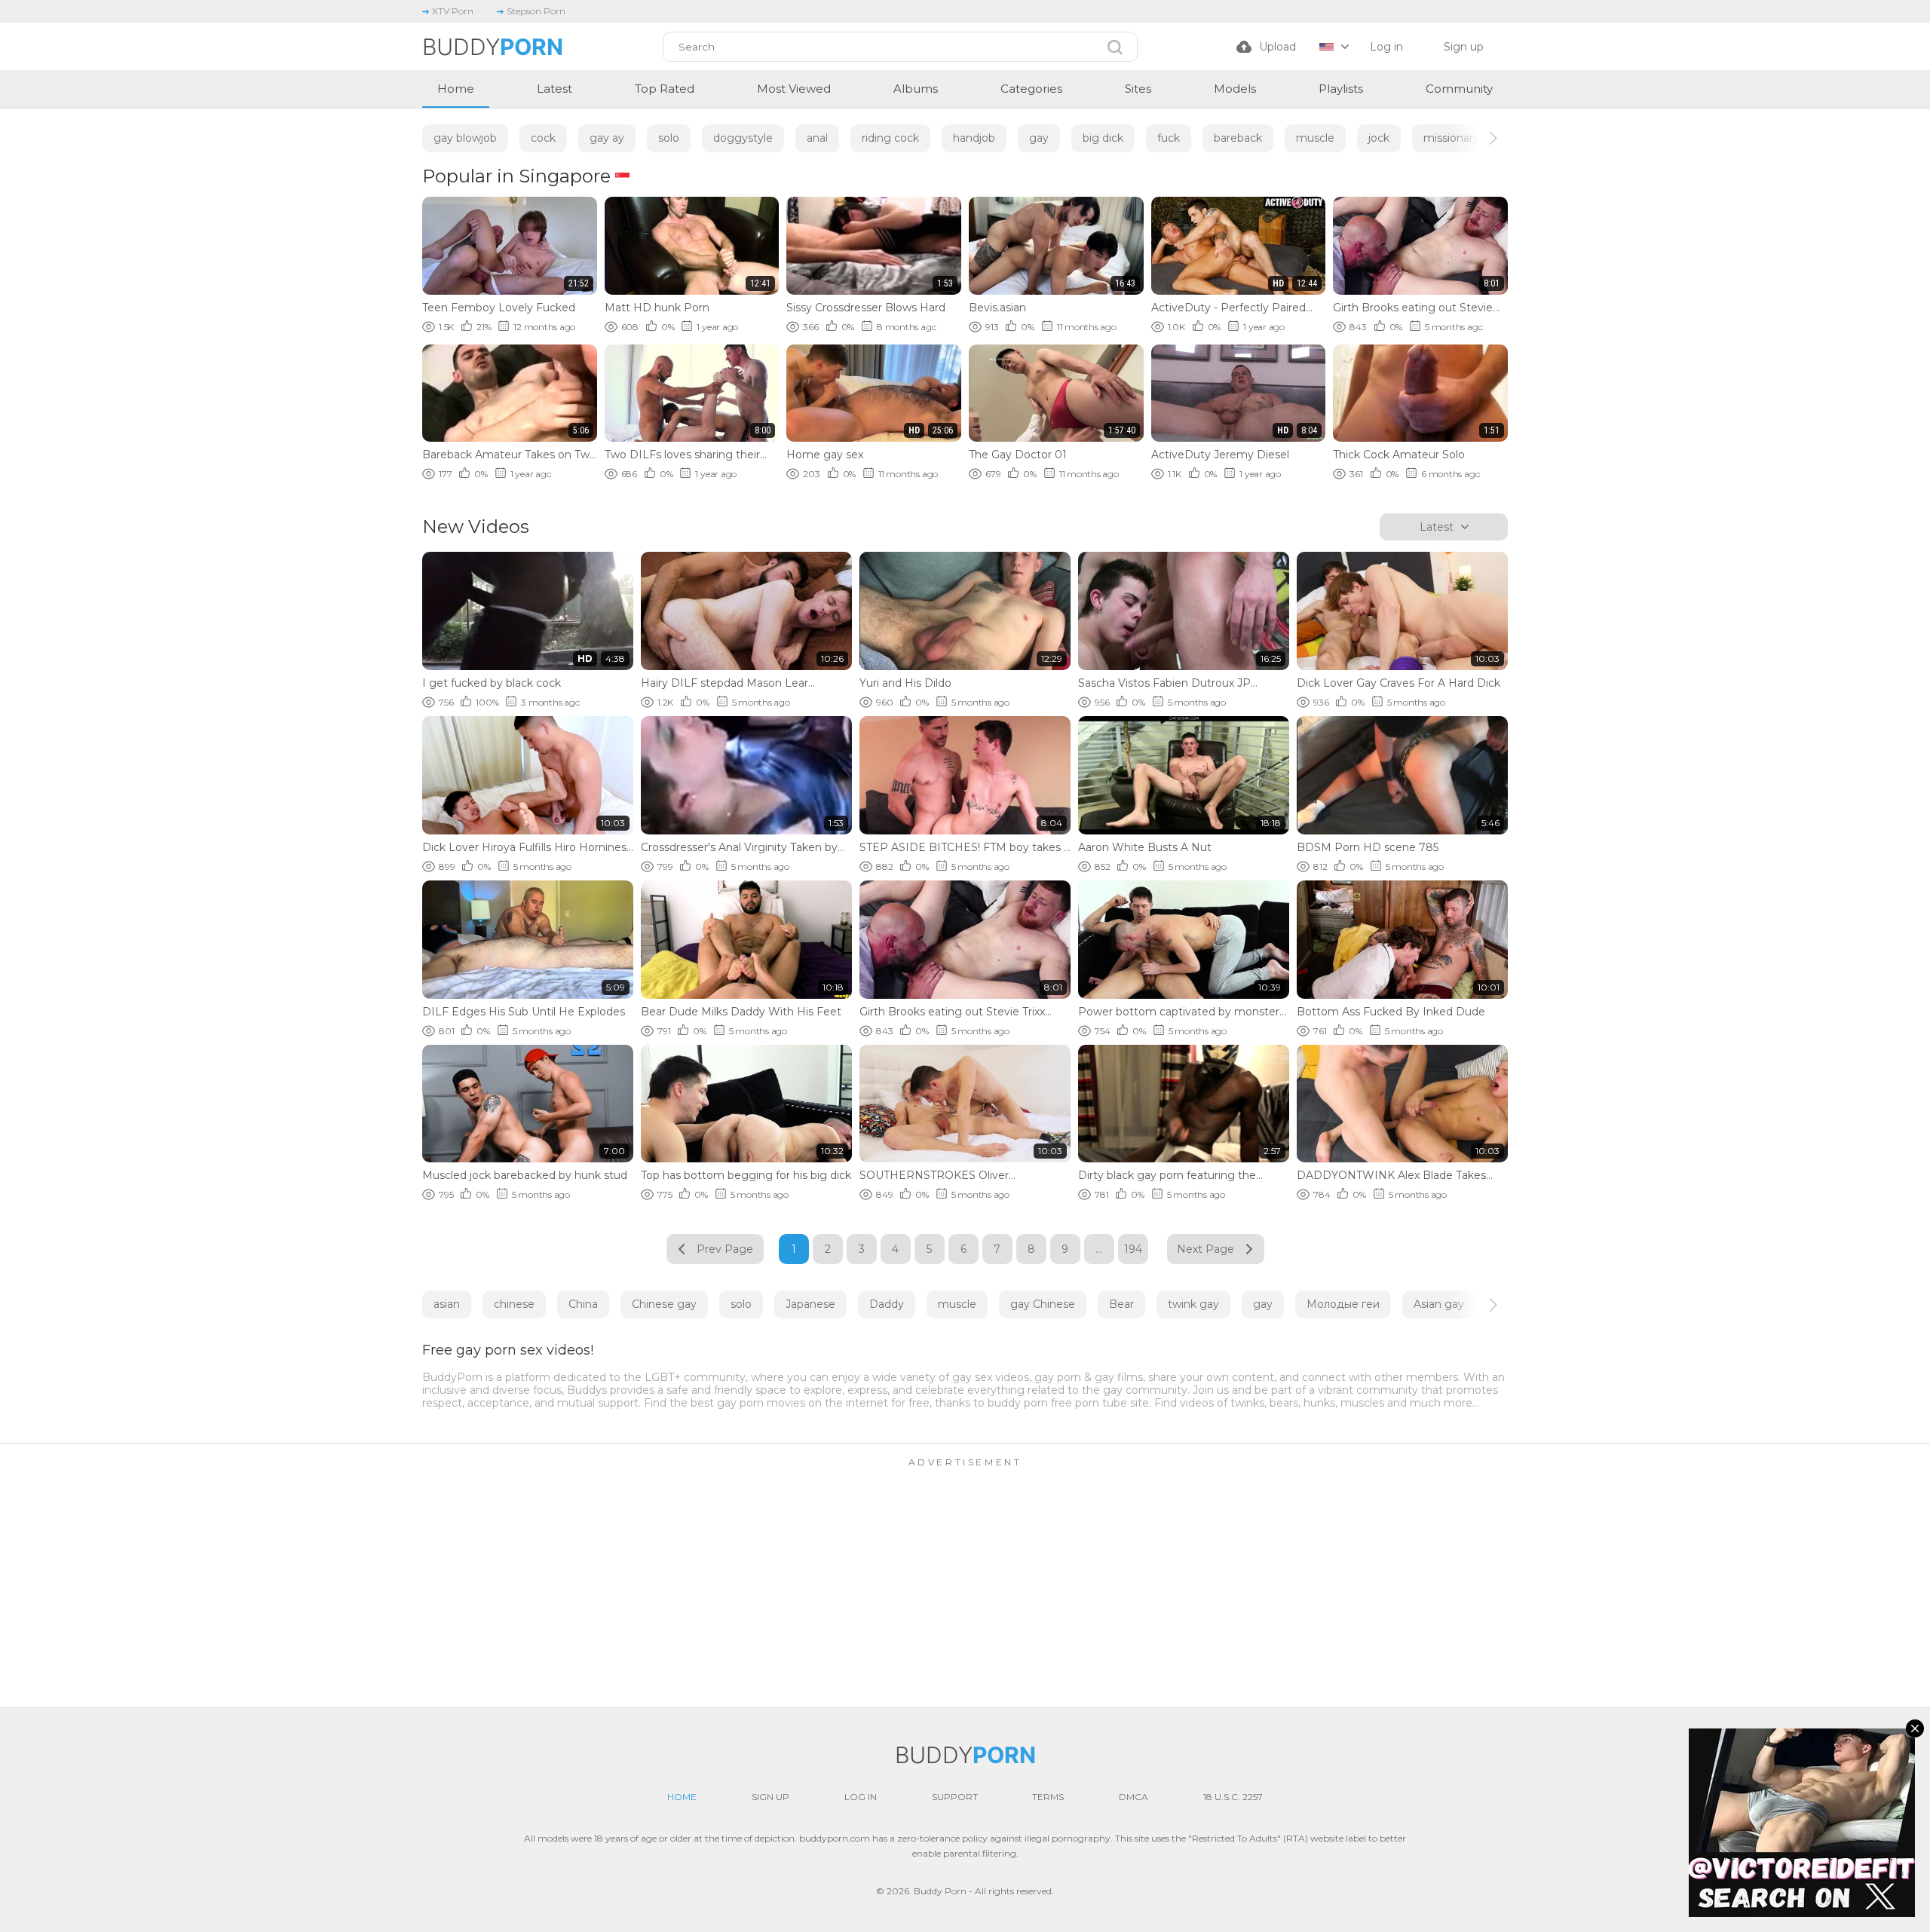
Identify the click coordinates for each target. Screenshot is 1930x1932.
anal (817, 138)
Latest (554, 89)
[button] (1480, 138)
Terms (1048, 1797)
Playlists (1341, 89)
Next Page (1205, 1249)
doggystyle (743, 138)
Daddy (887, 1304)
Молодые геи (1343, 1304)
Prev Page (725, 1249)
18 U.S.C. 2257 (1233, 1797)
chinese (514, 1304)
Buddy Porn (940, 1891)
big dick (1103, 138)
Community (1459, 89)
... (1099, 1249)
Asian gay (1439, 1304)
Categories (1031, 89)
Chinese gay (664, 1304)
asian (447, 1304)
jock (1379, 138)
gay (1039, 138)
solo (669, 138)
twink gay (1193, 1304)
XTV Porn (453, 11)
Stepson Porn (536, 11)
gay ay (607, 138)
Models (1235, 89)
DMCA (1133, 1797)
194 (1133, 1249)
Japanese (810, 1304)
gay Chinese (1043, 1304)
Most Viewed (794, 89)
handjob (974, 138)
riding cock (890, 138)
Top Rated (665, 89)
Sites (1138, 89)
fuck (1169, 138)
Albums (916, 89)
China (583, 1304)
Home (456, 89)
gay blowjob (465, 138)
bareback (1238, 138)
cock (543, 138)
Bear (1121, 1304)
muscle (1315, 138)
